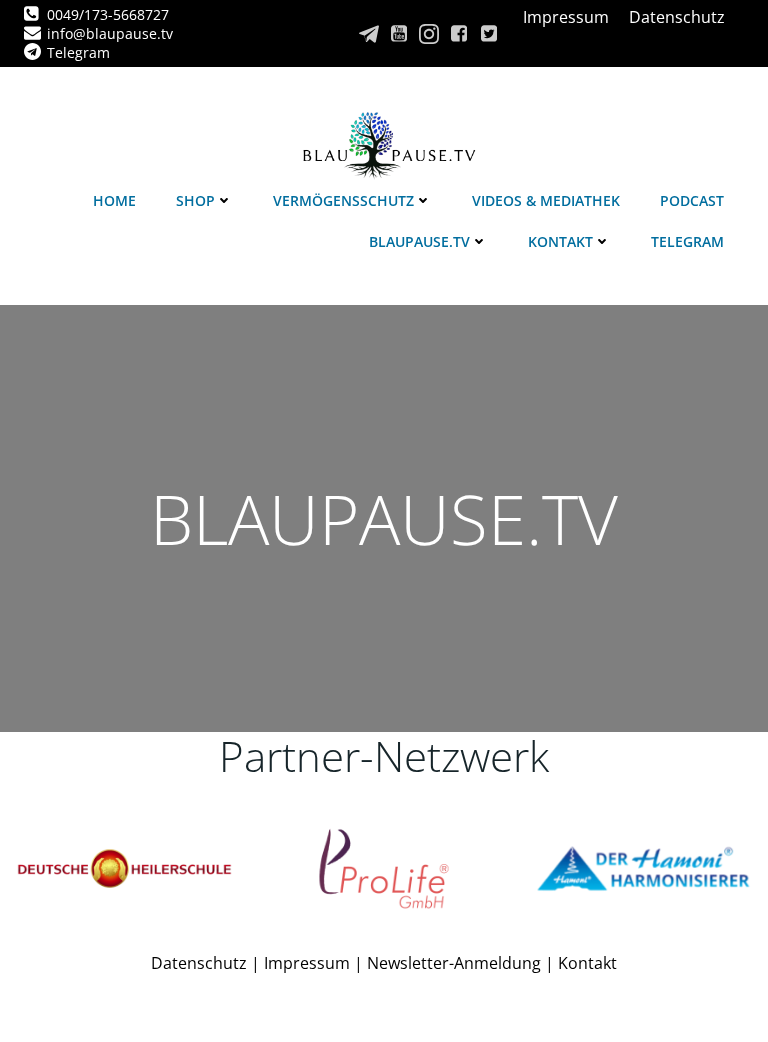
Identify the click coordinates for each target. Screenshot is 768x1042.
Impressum (307, 963)
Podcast (692, 200)
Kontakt (560, 241)
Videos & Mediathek (546, 200)
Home (114, 200)
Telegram (687, 241)
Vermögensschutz (343, 200)
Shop (195, 200)
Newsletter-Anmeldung (454, 963)
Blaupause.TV (419, 241)
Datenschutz (199, 963)
